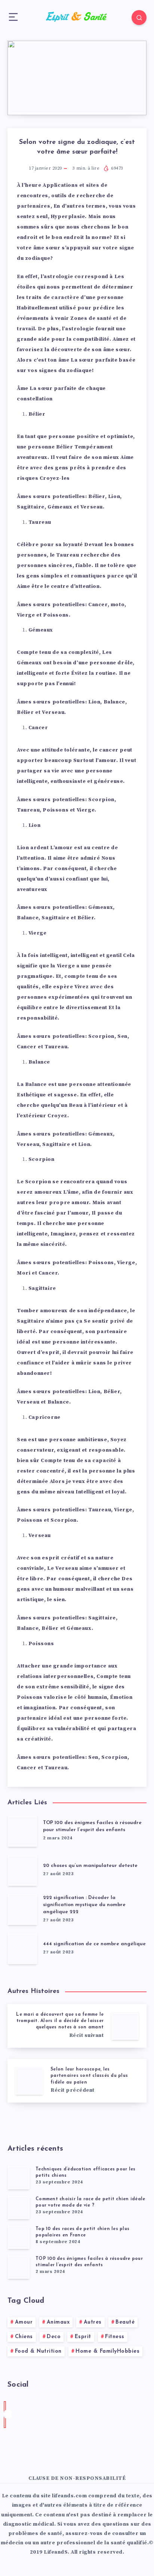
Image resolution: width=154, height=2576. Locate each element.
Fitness (115, 2337)
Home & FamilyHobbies (107, 2351)
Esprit (83, 2337)
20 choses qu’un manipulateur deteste (90, 1866)
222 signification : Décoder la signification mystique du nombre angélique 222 (84, 1905)
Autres (93, 2322)
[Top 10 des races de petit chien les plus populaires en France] (19, 2237)
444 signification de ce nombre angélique (94, 1944)
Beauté (125, 2322)
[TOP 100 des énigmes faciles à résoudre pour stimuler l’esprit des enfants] (19, 2267)
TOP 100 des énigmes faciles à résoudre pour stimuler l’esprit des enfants (92, 1826)
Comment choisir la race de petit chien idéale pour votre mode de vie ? (90, 2202)
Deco (54, 2337)
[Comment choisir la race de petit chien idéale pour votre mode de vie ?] (19, 2207)
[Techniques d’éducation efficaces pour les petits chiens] (19, 2177)
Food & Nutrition (38, 2351)
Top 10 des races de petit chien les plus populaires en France (82, 2232)
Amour (24, 2322)
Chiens (24, 2337)
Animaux (58, 2322)
